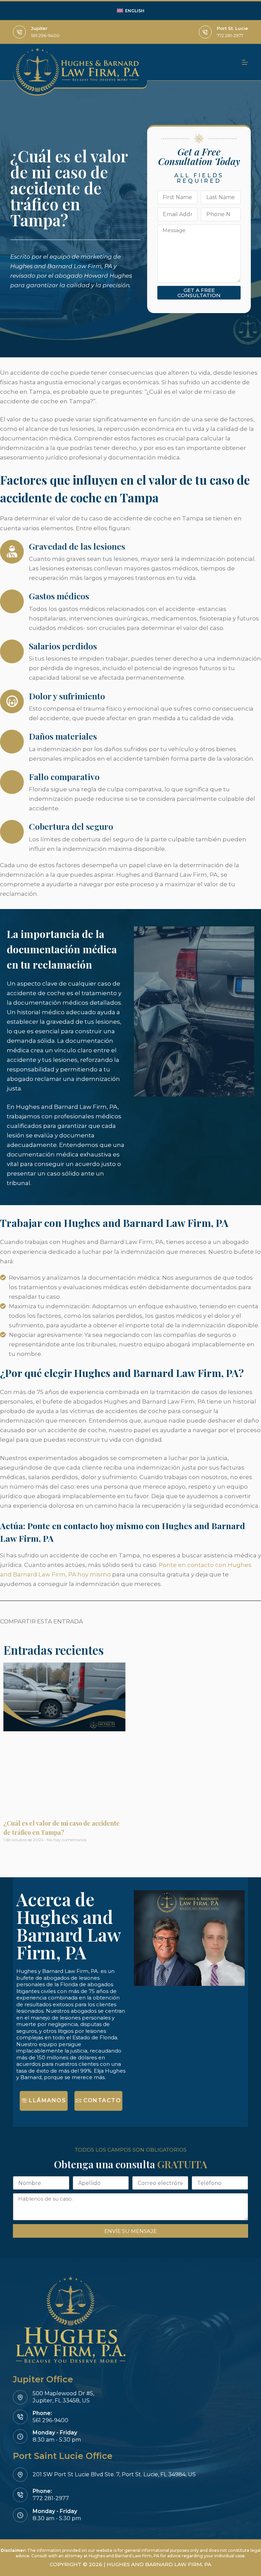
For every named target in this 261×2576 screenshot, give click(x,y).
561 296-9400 (45, 35)
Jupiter (39, 28)
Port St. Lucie (232, 28)
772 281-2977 (230, 35)
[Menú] (245, 62)
